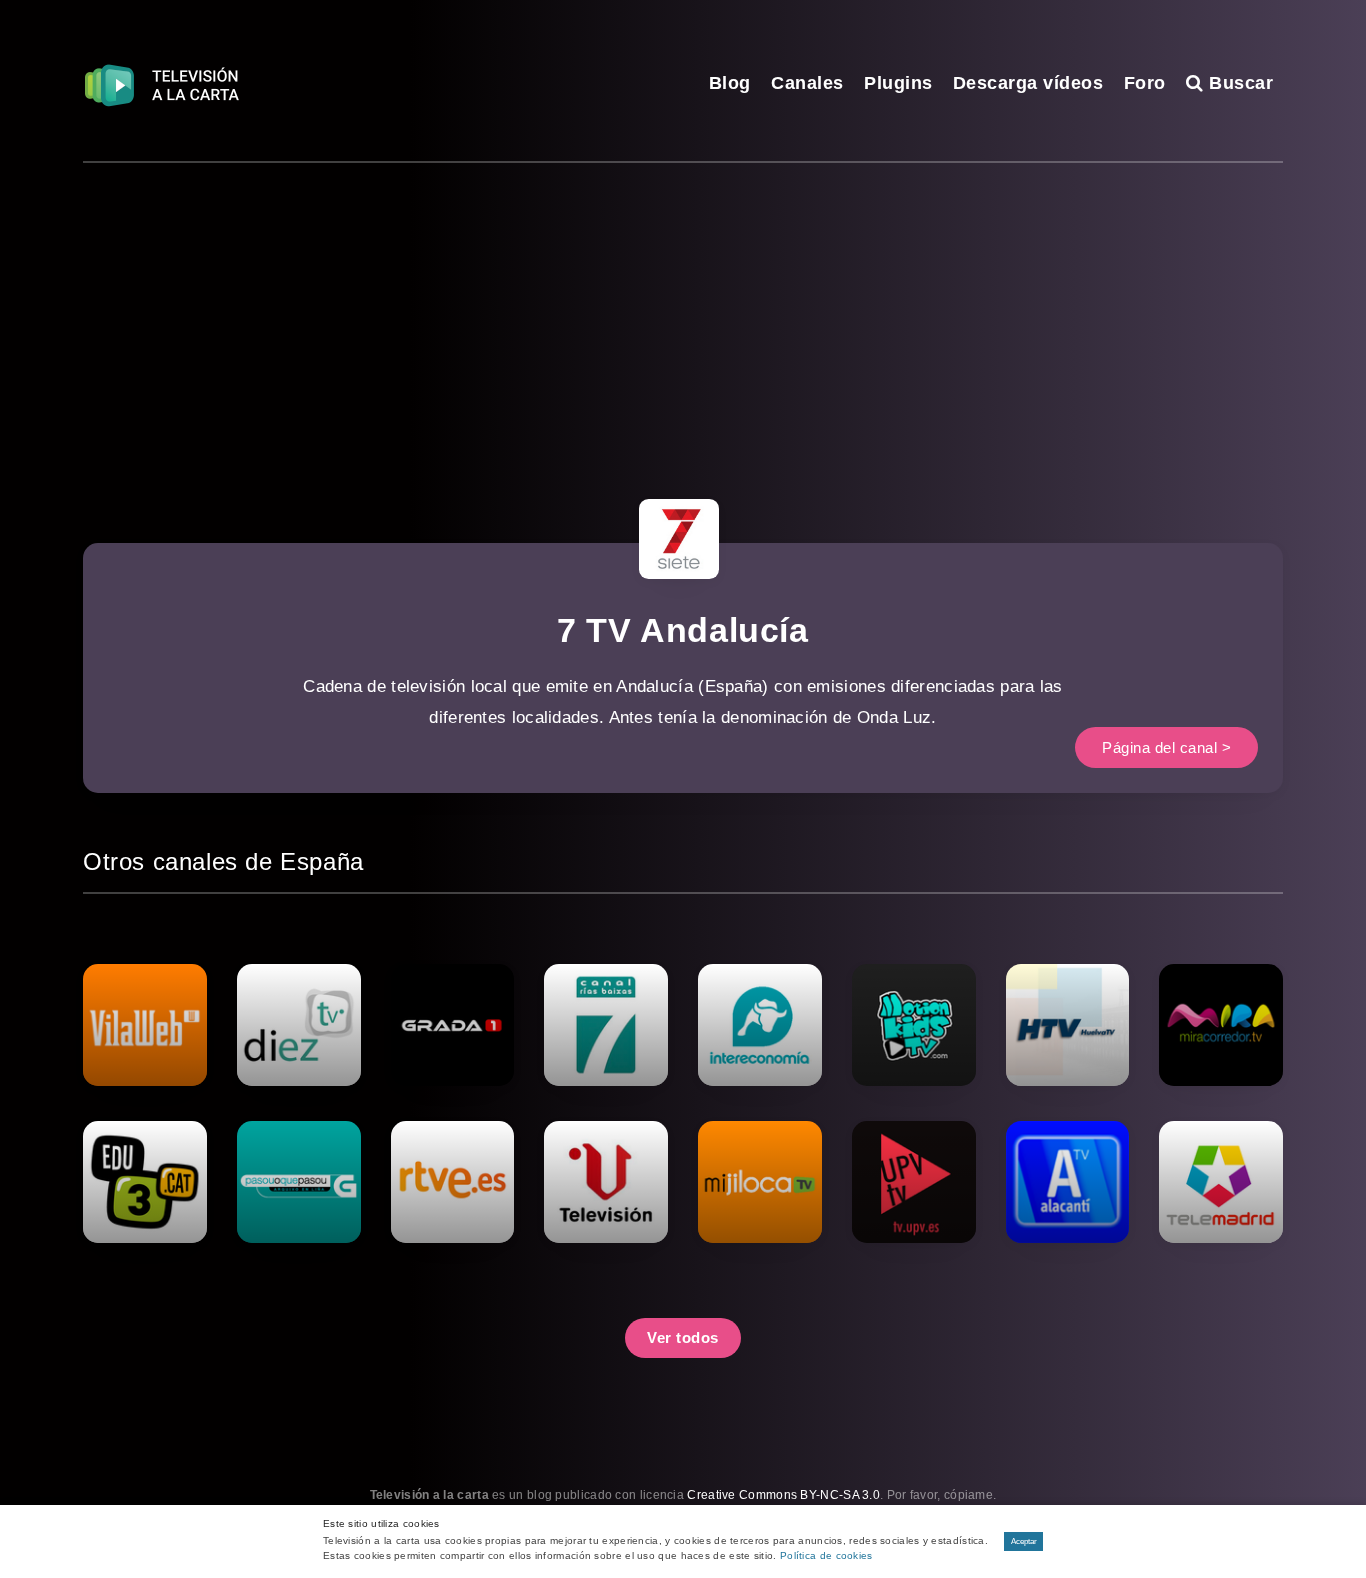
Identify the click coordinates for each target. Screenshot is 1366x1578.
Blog (730, 83)
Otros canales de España (223, 861)
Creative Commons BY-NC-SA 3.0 (783, 1495)
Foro (1145, 83)
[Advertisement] (683, 313)
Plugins (898, 83)
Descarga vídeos (1028, 83)
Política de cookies (826, 1555)
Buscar (1238, 83)
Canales (807, 83)
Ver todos (683, 1337)
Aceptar (1024, 1541)
